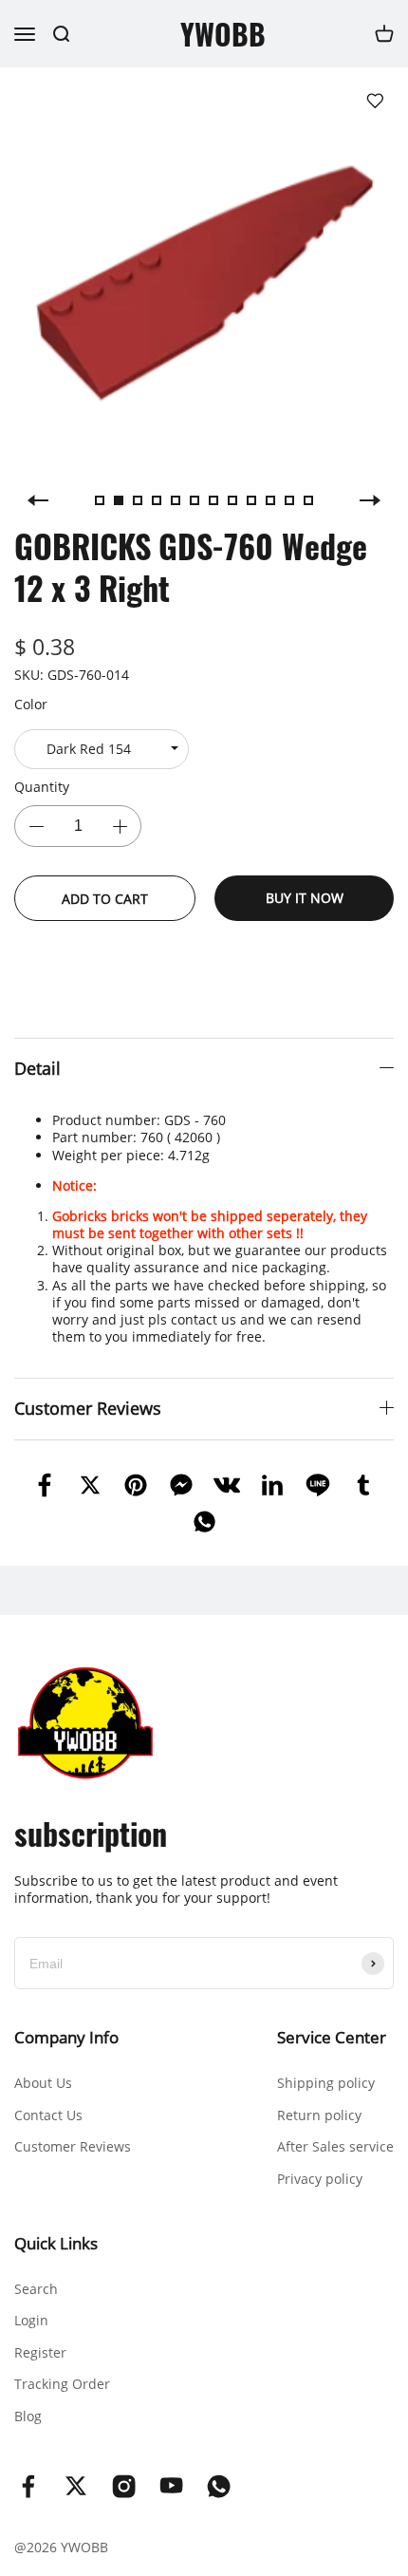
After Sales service (335, 2146)
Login (31, 2320)
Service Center (332, 2037)
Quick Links (56, 2243)
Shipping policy (326, 2083)
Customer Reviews (73, 2146)
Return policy (319, 2115)
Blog (28, 2416)
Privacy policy (320, 2179)
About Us (43, 2083)
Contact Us (48, 2115)
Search (36, 2289)
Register (40, 2352)
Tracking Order (62, 2384)
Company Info (66, 2037)
